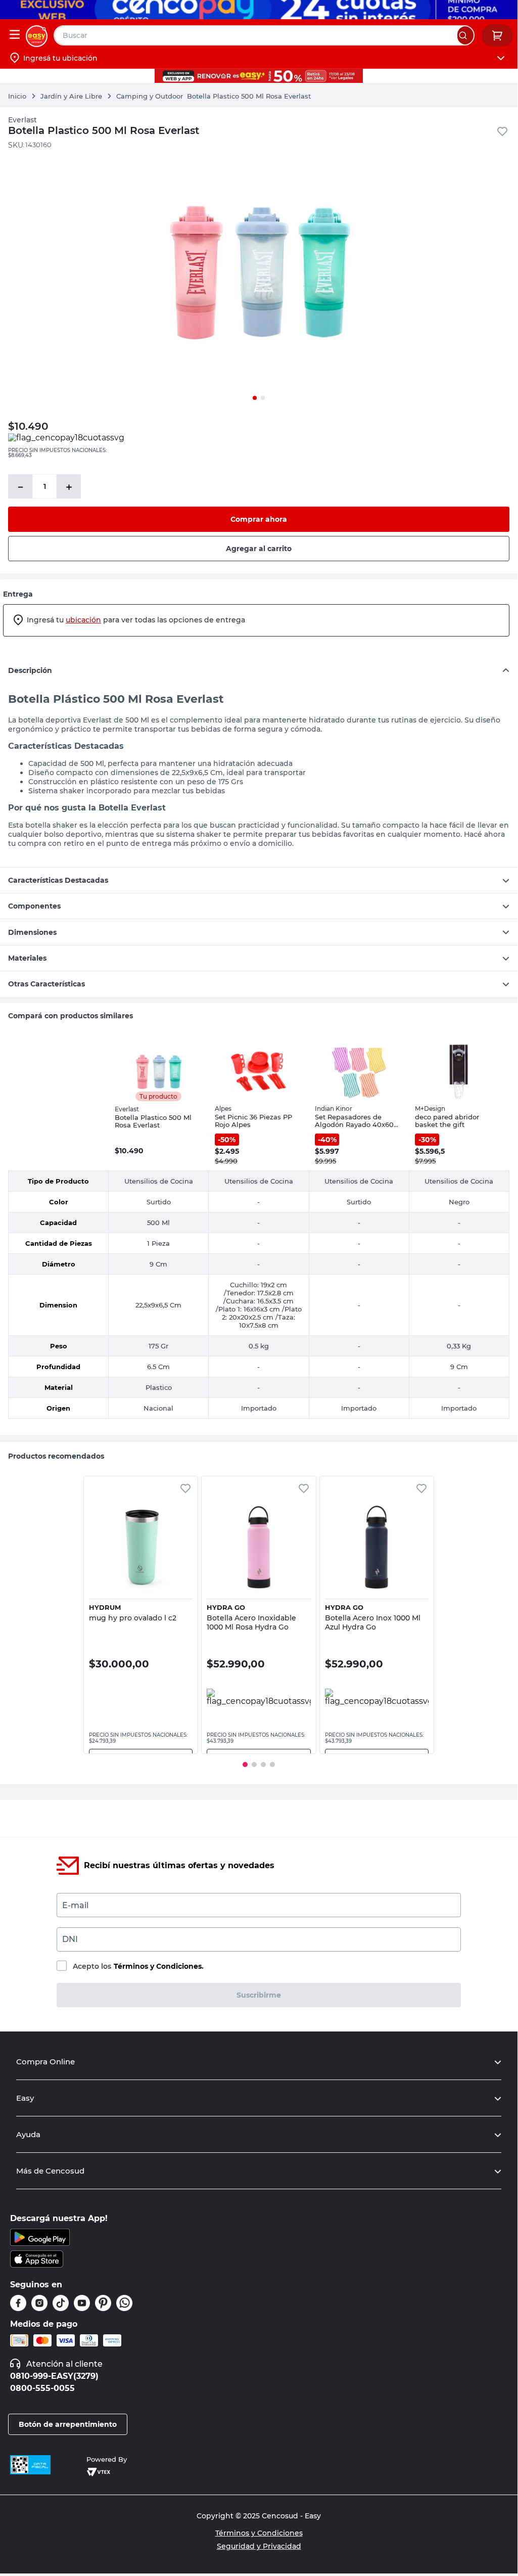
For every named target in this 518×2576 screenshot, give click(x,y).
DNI (70, 1939)
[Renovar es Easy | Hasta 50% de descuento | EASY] (259, 76)
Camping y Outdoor (150, 96)
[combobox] (264, 35)
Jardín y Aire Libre (71, 96)
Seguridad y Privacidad (259, 2546)
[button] (141, 1570)
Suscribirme (259, 1995)
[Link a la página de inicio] (22, 96)
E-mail (75, 1905)
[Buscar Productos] (465, 35)
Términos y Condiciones (259, 2533)
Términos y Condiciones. (159, 1966)
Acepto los (138, 1966)
